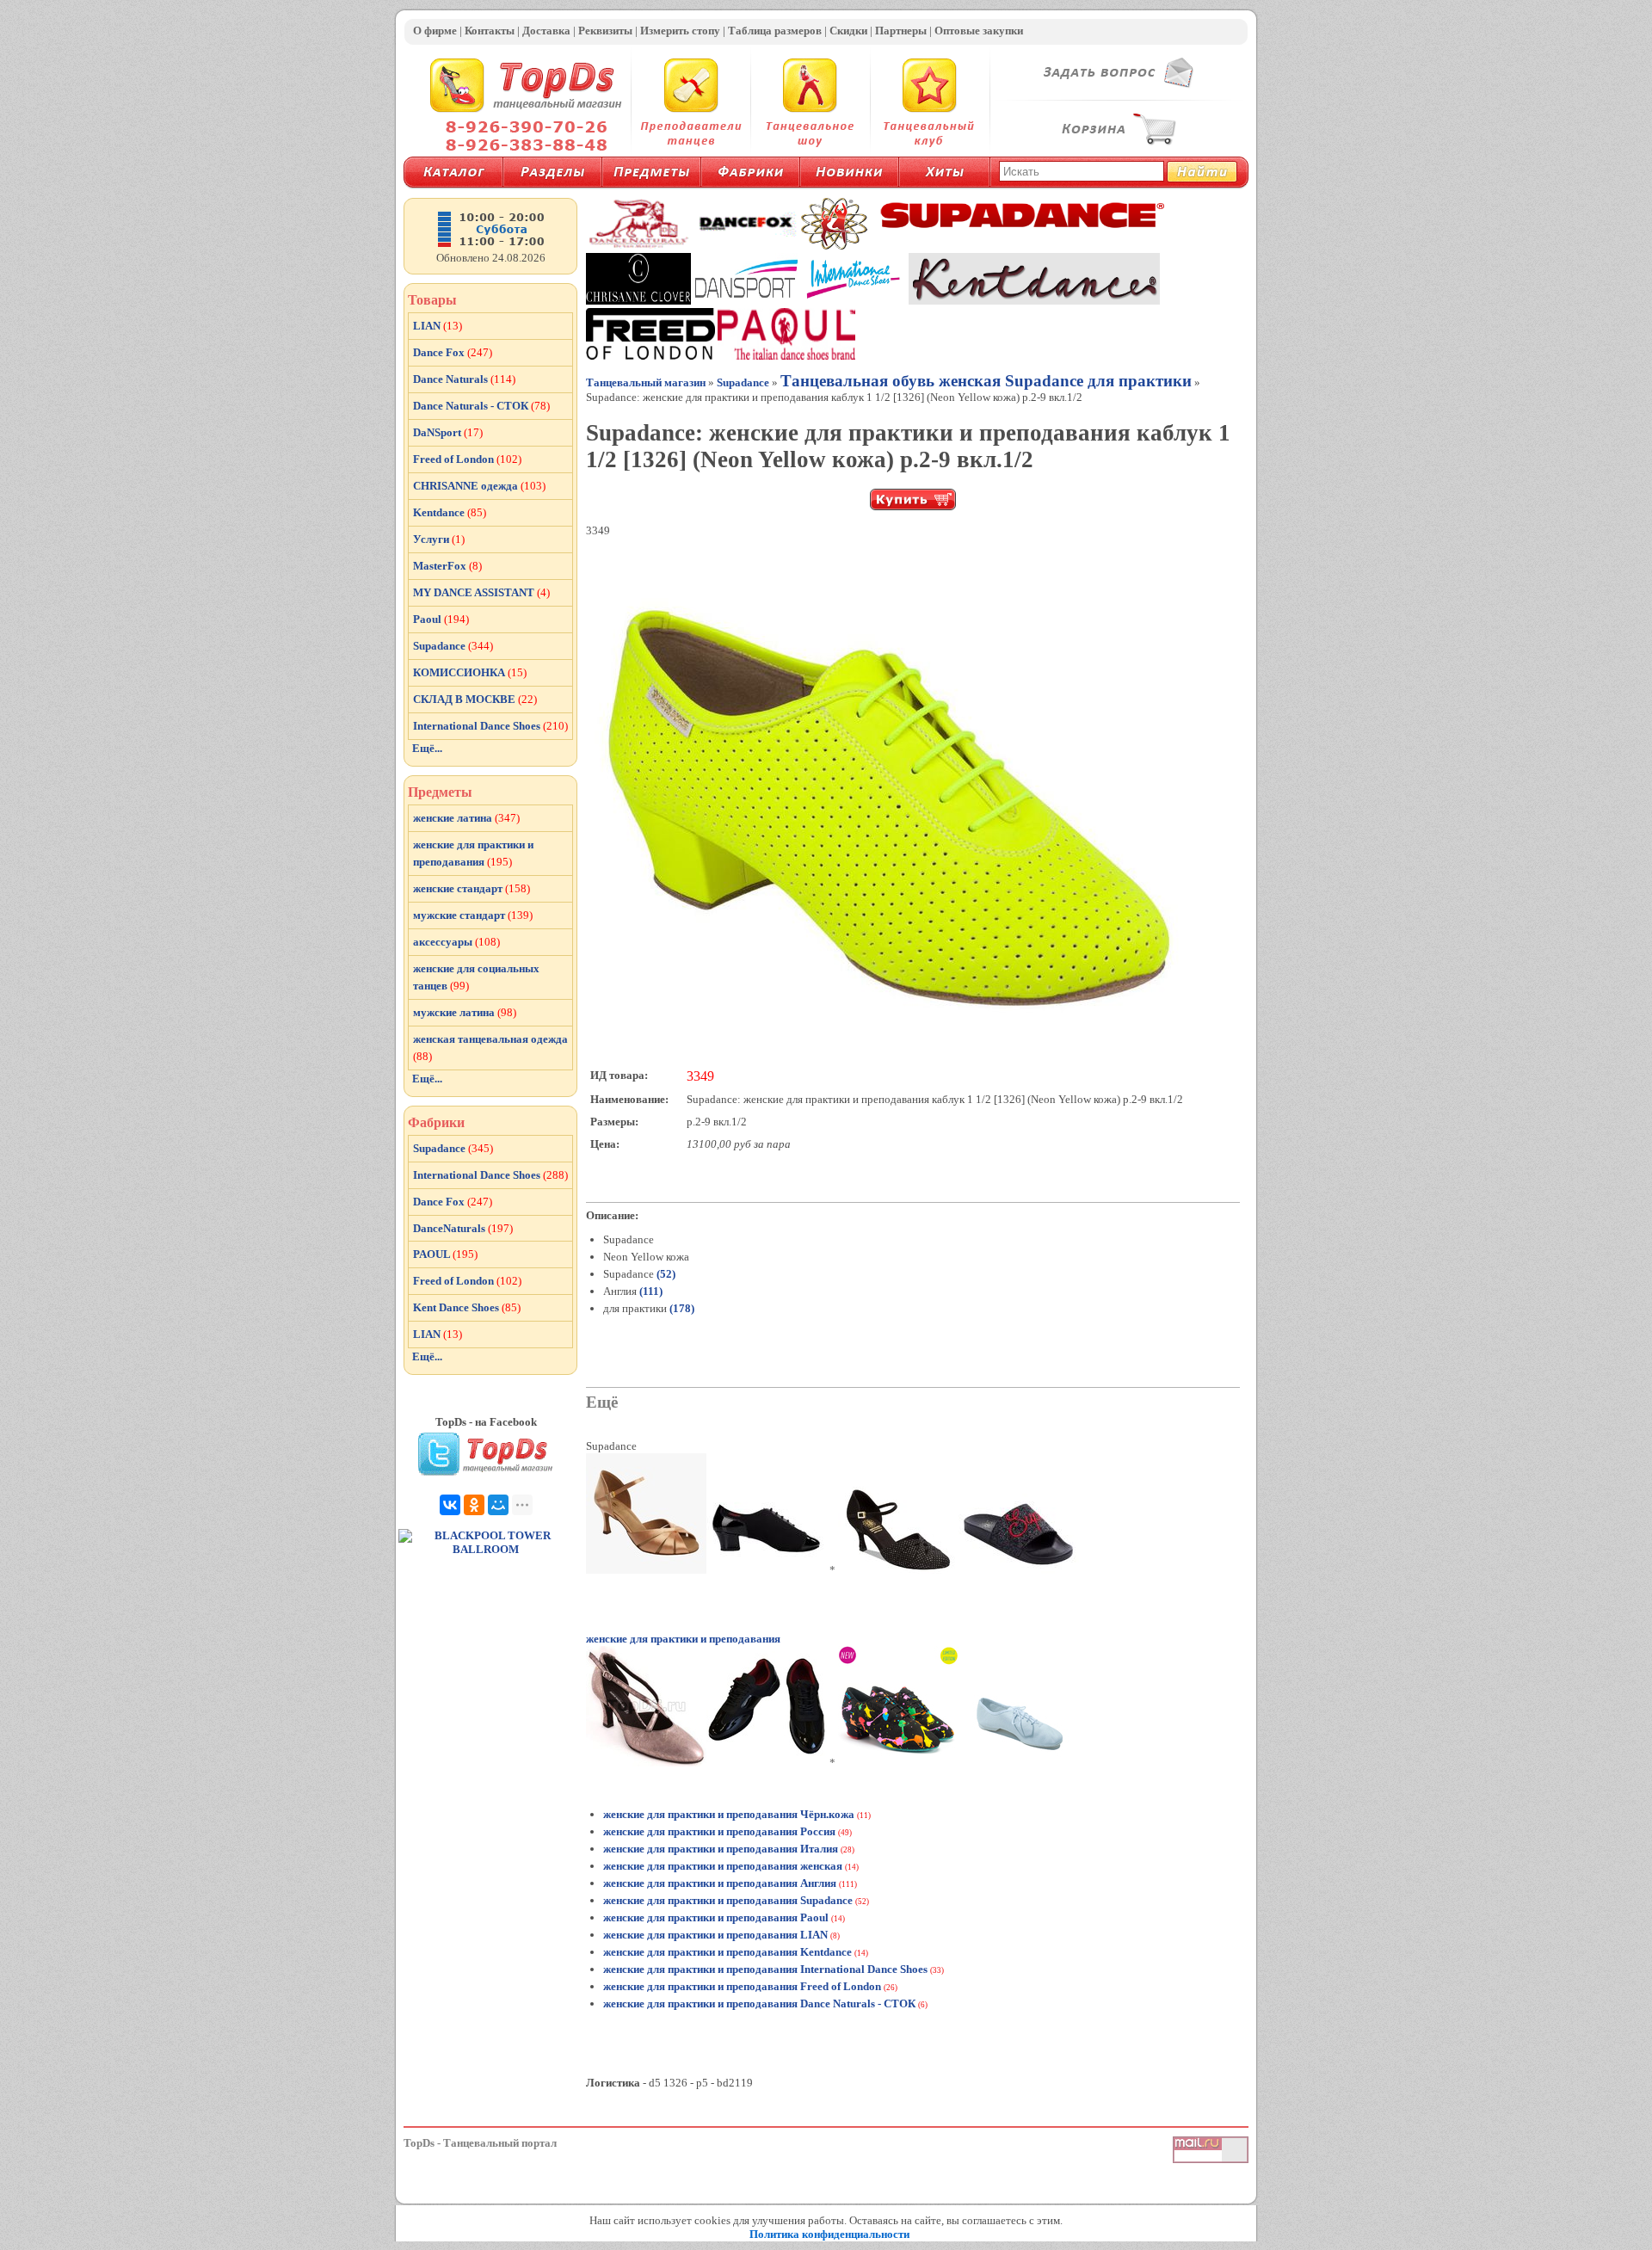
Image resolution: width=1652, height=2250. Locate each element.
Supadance (743, 382)
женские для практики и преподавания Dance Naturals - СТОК (759, 2003)
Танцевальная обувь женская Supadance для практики (986, 381)
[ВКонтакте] (450, 1505)
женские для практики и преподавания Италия (721, 1849)
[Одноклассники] (474, 1505)
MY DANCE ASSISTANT (481, 592)
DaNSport (448, 432)
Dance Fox (453, 352)
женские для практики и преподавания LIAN (715, 1935)
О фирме (435, 31)
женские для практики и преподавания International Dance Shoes (765, 1969)
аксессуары (456, 942)
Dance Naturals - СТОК (481, 406)
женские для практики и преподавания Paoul (716, 1917)
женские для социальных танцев (476, 977)
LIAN (438, 326)
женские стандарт (472, 888)
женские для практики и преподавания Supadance (728, 1900)
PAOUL (445, 1254)
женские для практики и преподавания (683, 1639)
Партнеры (901, 31)
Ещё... (427, 748)
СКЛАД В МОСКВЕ (475, 699)
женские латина (466, 818)
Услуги (439, 539)
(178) (681, 1308)
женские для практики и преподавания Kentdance (727, 1952)
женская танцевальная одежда (490, 1048)
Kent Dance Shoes (467, 1307)
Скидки (848, 31)
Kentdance (450, 512)
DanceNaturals (463, 1228)
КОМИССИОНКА (470, 672)
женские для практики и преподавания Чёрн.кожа (729, 1814)
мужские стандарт (473, 915)
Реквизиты (605, 31)
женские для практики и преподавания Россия (719, 1831)
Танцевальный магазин (646, 382)
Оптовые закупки (979, 31)
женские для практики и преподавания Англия (720, 1883)
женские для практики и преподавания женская (723, 1866)
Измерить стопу (680, 31)
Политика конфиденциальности (829, 2234)
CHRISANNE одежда (479, 486)
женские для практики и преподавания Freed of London (742, 1986)
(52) (665, 1274)
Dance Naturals (464, 379)
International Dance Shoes (490, 726)
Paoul (441, 619)
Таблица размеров (775, 31)
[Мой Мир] (498, 1505)
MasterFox (447, 566)
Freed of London (467, 459)
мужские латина (465, 1012)
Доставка (546, 31)
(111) (650, 1291)
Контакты (490, 31)
